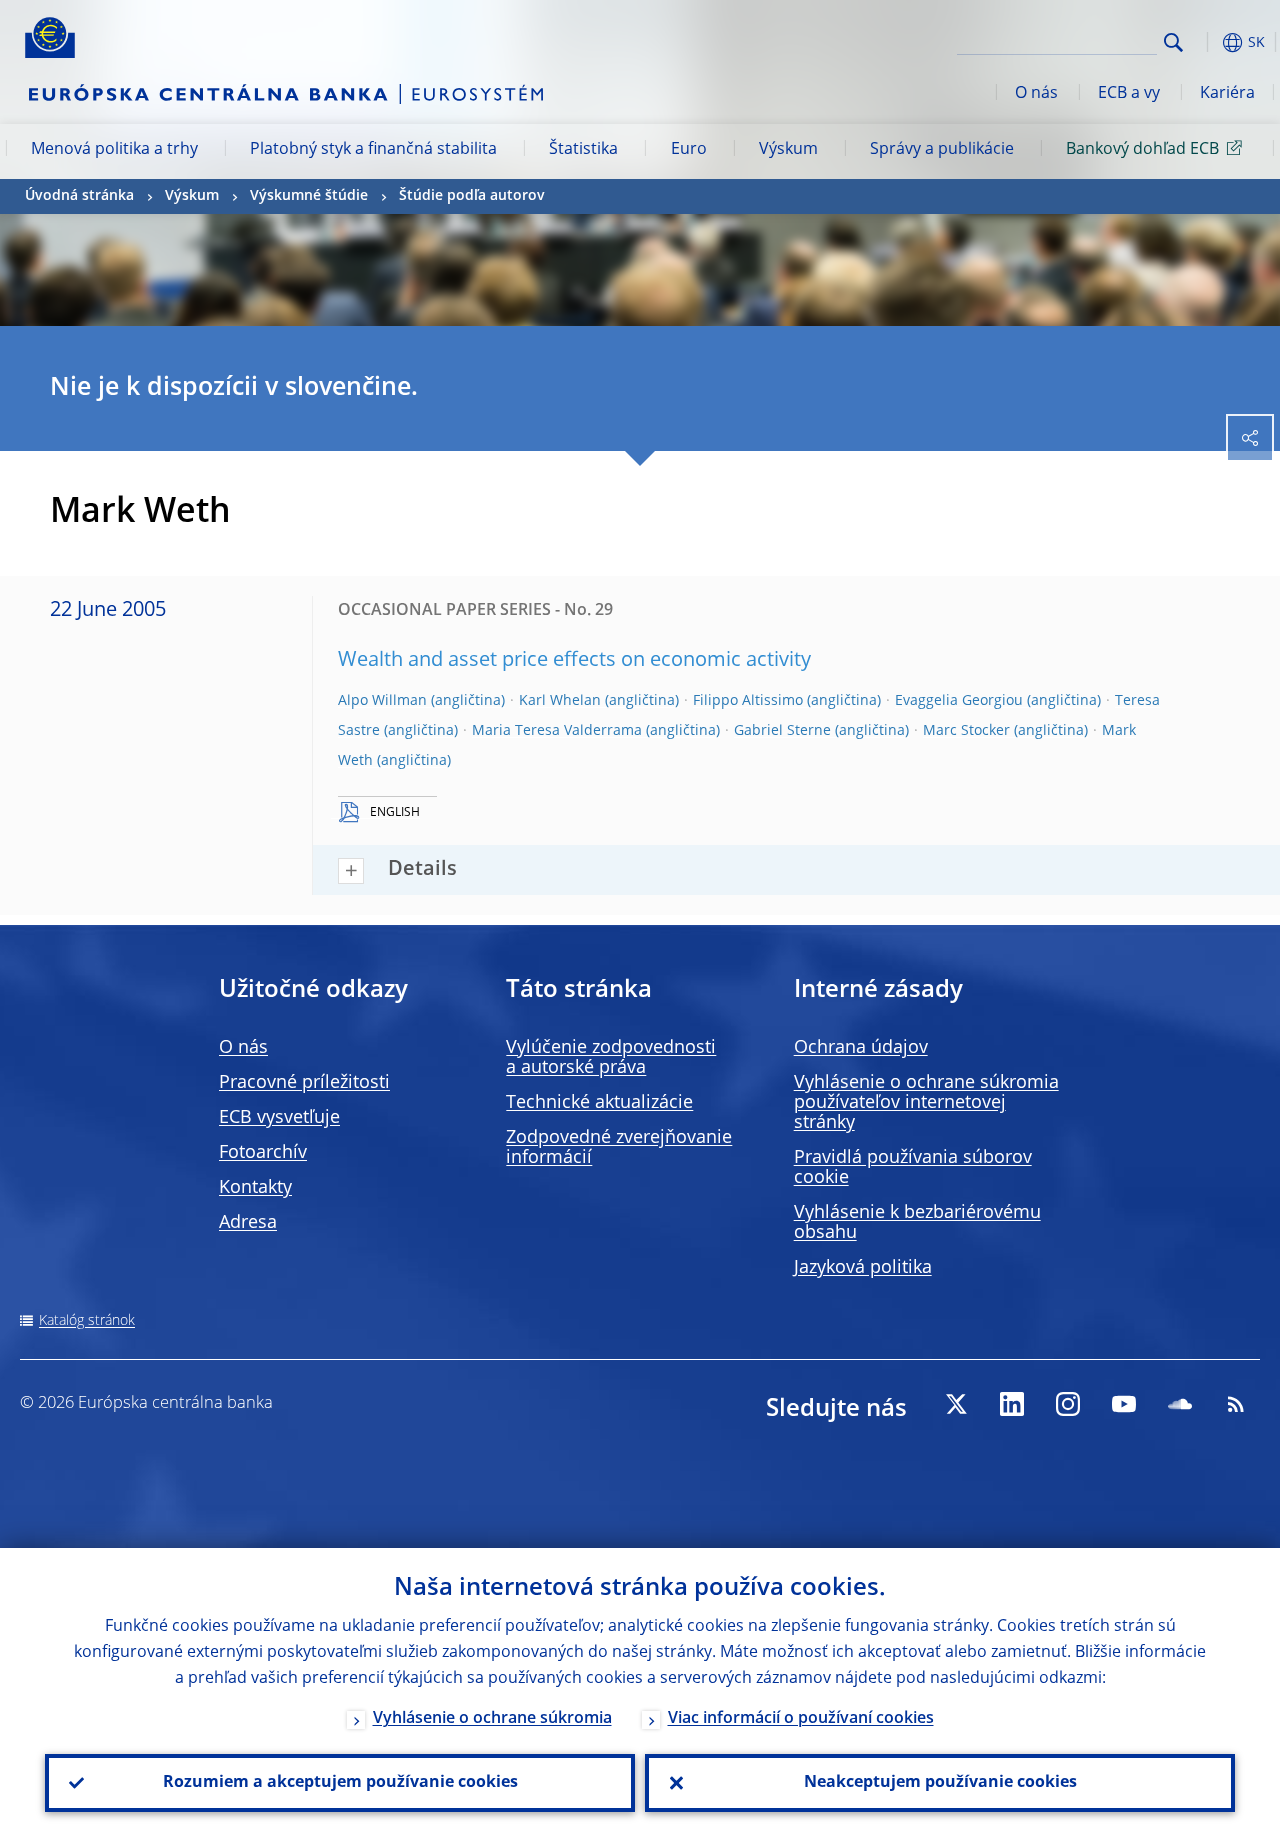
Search (1173, 42)
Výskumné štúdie (309, 196)
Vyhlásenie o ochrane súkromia (492, 1719)
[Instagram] (1068, 1404)
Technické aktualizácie (599, 1103)
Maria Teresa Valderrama (557, 731)
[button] (1205, 42)
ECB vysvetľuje (279, 1118)
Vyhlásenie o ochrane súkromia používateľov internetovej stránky (926, 1103)
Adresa (248, 1223)
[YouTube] (1124, 1404)
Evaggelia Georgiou (959, 701)
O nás (1036, 94)
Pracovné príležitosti (304, 1083)
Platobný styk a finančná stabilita (373, 150)
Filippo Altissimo (748, 701)
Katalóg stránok (87, 1321)
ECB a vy (1129, 94)
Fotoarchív (263, 1153)
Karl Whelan (560, 701)
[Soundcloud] (1180, 1404)
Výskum (788, 150)
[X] (956, 1404)
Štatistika (583, 150)
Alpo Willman (382, 701)
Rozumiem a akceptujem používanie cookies (340, 1783)
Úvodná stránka (79, 196)
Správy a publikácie (942, 150)
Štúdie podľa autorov (472, 196)
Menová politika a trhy (114, 150)
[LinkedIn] (1012, 1404)
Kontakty (255, 1188)
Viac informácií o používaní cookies (801, 1719)
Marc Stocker (966, 731)
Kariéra (1227, 94)
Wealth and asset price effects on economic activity (574, 661)
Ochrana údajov (861, 1048)
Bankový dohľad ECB (1142, 150)
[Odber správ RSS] (1236, 1404)
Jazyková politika (863, 1268)
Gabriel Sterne (782, 731)
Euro (689, 150)
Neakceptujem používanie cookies (940, 1783)
